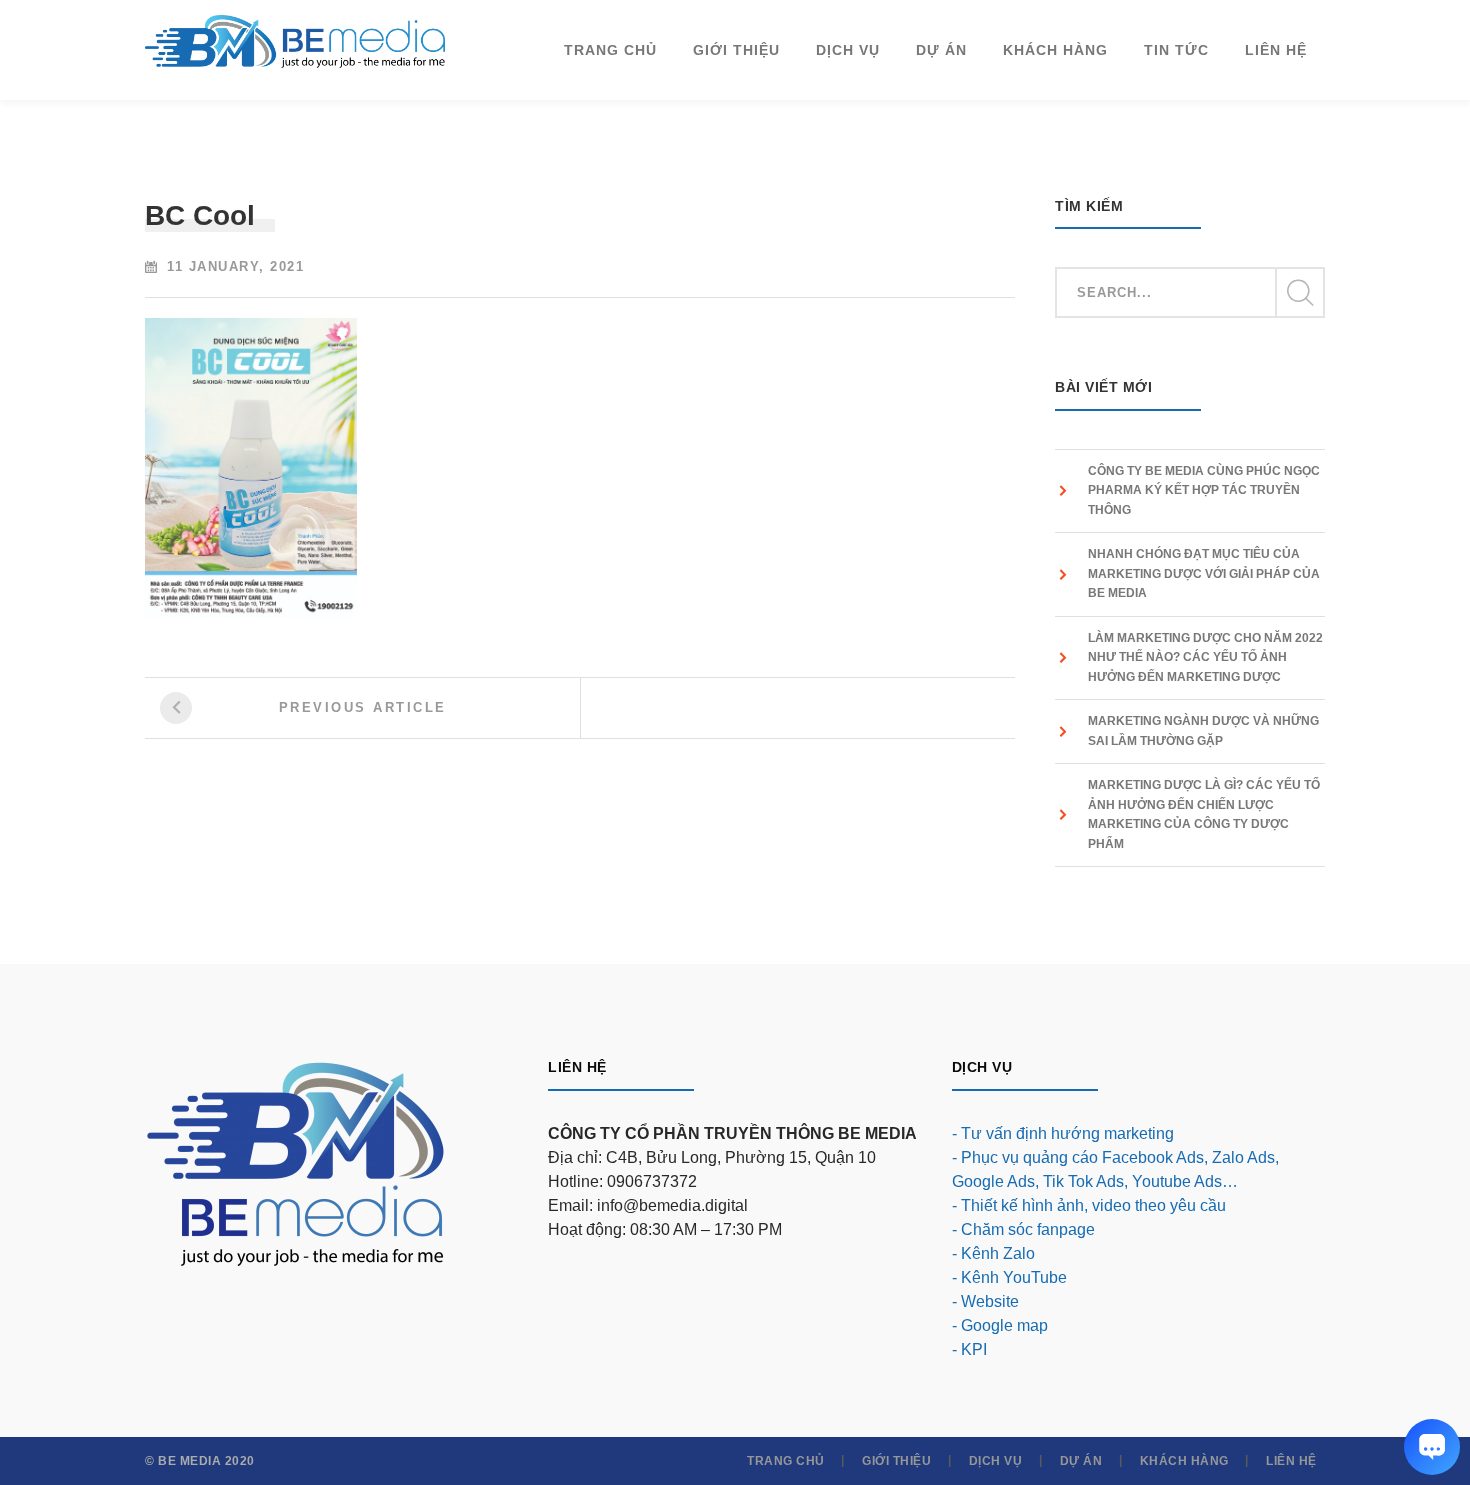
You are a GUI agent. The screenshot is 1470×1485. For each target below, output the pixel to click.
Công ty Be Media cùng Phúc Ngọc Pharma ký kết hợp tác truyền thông (1204, 490)
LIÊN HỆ (1291, 1461)
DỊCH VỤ (996, 1461)
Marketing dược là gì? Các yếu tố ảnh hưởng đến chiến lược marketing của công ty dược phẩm (1204, 814)
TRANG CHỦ (786, 1461)
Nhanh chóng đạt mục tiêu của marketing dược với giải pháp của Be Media (1204, 573)
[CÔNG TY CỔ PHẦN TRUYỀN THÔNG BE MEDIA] (295, 40)
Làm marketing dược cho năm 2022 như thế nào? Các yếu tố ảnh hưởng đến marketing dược (1205, 657)
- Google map (1000, 1325)
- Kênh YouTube (1009, 1277)
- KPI (969, 1349)
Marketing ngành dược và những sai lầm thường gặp (1203, 731)
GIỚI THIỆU (896, 1461)
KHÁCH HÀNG (1184, 1461)
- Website (985, 1301)
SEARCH (1299, 293)
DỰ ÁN (1081, 1461)
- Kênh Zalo (993, 1253)
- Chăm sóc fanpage (1023, 1229)
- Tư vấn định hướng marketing (1063, 1133)
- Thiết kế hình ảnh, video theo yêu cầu (1089, 1205)
